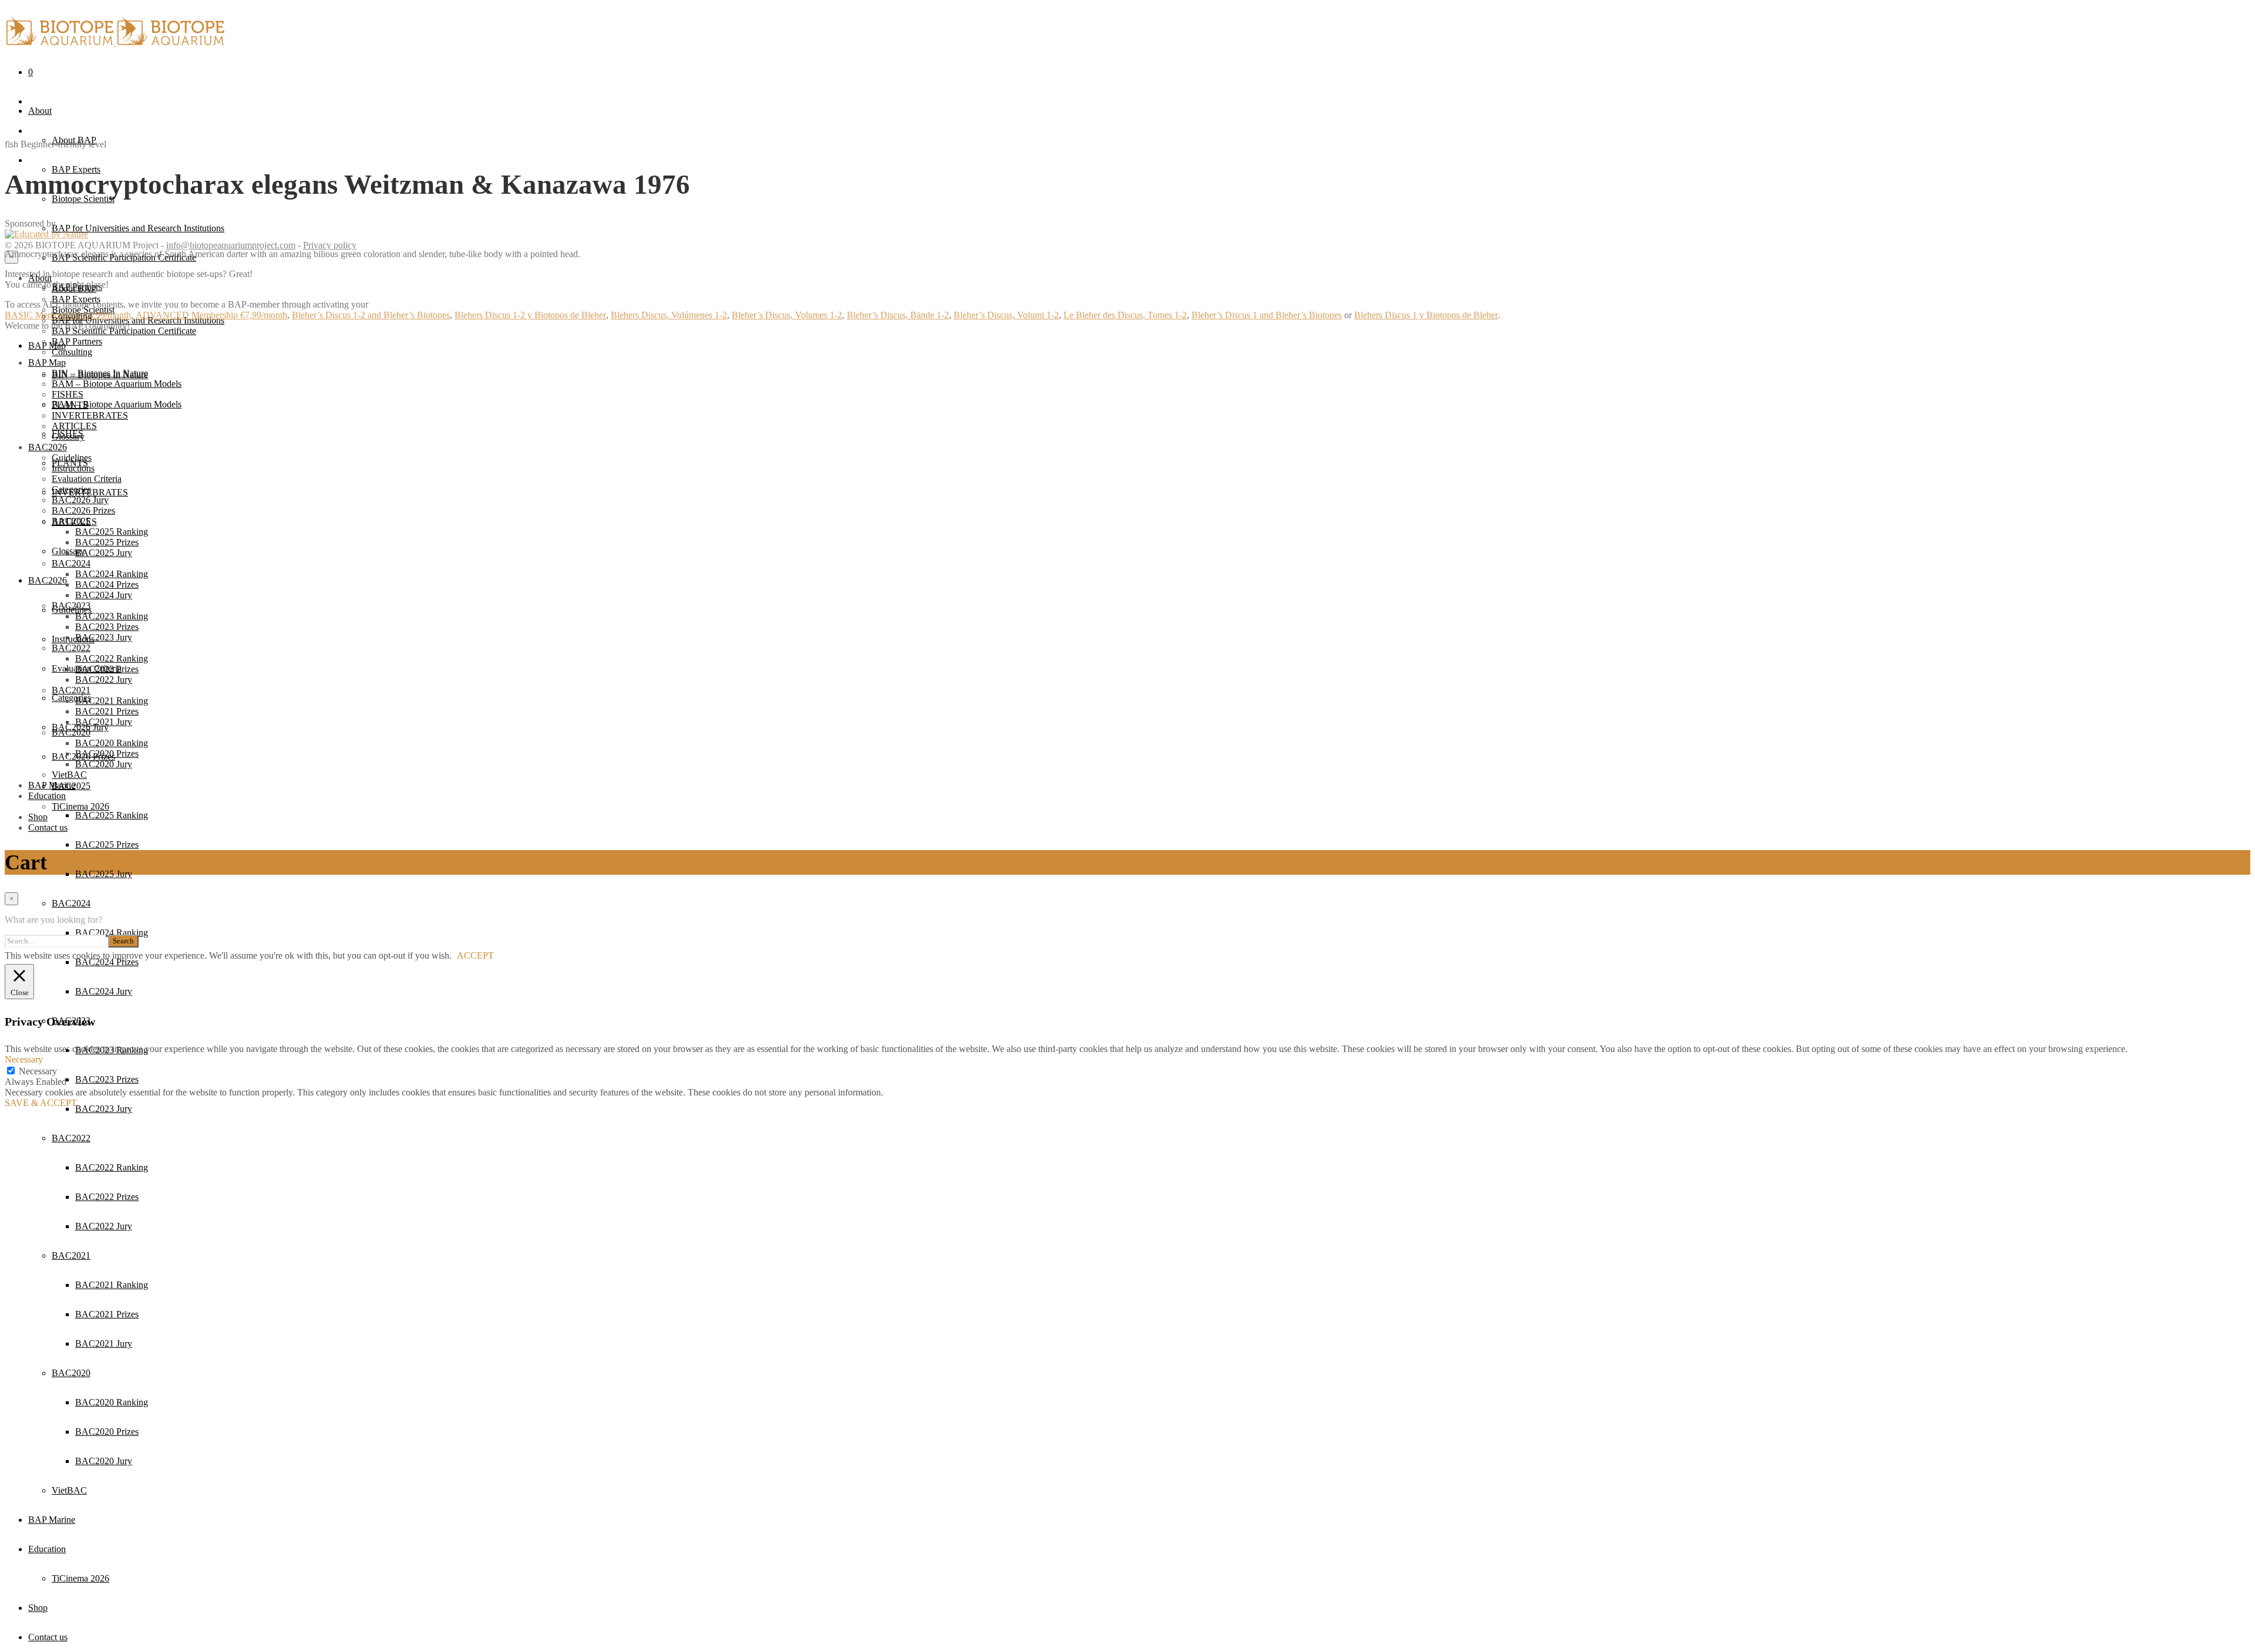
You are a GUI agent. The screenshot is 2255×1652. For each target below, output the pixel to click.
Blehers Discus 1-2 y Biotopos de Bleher (530, 316)
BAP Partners (77, 341)
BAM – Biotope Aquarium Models (117, 404)
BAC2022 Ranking (112, 1167)
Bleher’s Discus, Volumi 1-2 (1006, 316)
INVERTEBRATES (90, 415)
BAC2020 (71, 1373)
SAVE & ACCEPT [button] (41, 1103)
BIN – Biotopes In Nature (100, 373)
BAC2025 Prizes (107, 844)
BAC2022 (71, 1138)
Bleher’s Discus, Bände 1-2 (898, 316)
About (40, 111)
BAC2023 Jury (104, 1109)
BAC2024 (71, 903)
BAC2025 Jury (104, 874)
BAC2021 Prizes (107, 1314)
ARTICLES (74, 426)
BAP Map (47, 345)
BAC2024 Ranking (112, 933)
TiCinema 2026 (80, 1578)
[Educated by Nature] (46, 235)
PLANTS (70, 405)
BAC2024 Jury (104, 991)
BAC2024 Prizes (107, 584)
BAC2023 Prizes (107, 1079)
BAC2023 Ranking (112, 616)
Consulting (72, 352)
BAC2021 (71, 1255)
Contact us (48, 1637)
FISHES (68, 394)
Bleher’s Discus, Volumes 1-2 (787, 316)
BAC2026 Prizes (83, 510)
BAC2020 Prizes (107, 1432)
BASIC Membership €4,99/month (68, 316)
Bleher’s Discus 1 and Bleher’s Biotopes (1267, 316)
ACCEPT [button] (475, 955)
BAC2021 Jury (104, 1343)
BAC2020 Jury (104, 1461)
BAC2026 (48, 580)
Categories (71, 698)
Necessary (38, 1071)
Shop (38, 1608)
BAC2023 (71, 606)
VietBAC (69, 1490)
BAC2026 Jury (80, 500)
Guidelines (72, 458)
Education (47, 1549)
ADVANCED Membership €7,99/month (211, 316)
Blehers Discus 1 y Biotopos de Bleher (1426, 316)
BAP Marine (52, 1520)
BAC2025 (71, 521)
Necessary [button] (24, 1059)
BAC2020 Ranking (112, 1402)
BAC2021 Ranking (112, 1285)
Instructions (73, 639)
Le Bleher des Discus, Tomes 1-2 (1125, 316)
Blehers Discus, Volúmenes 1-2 (669, 316)
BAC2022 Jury (104, 1226)
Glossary (68, 436)
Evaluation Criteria (87, 479)
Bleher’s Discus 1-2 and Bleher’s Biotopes (371, 316)
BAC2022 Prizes (107, 1197)
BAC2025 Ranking (112, 815)
